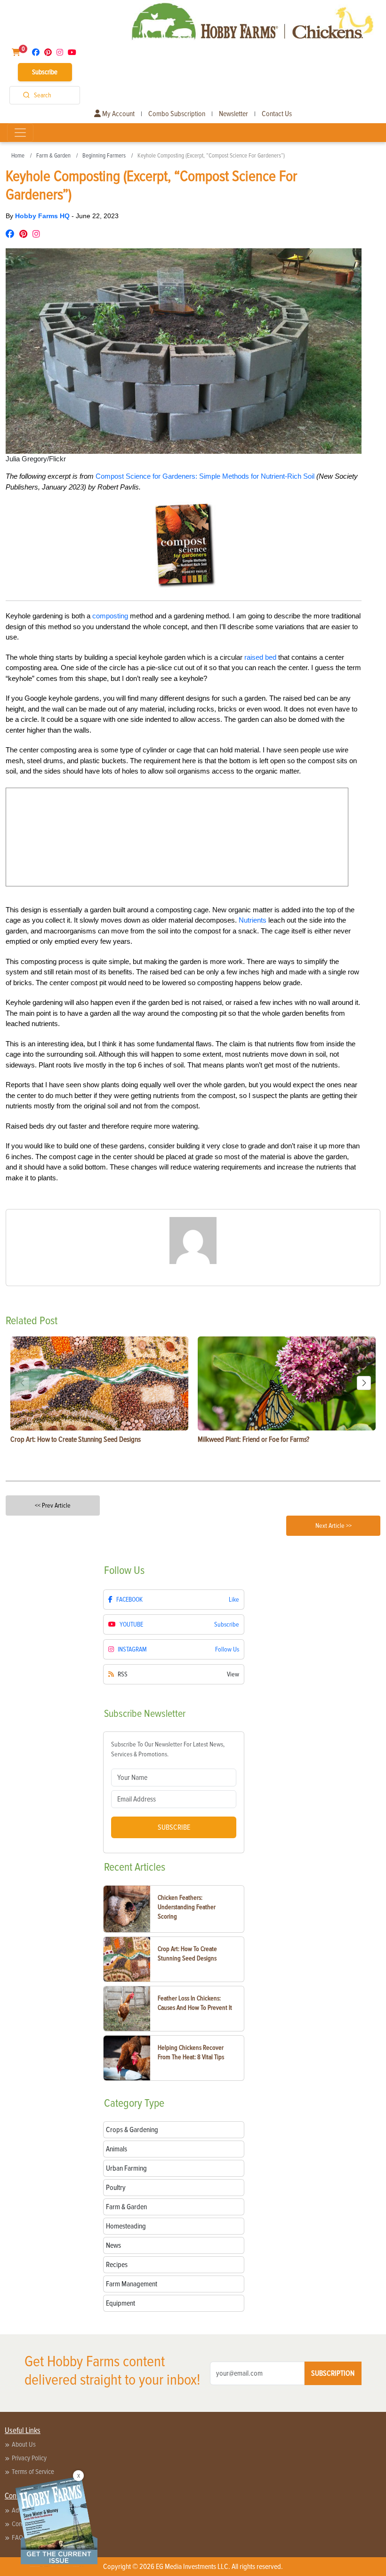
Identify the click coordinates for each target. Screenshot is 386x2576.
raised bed (260, 657)
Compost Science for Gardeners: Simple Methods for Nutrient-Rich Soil (205, 476)
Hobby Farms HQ (43, 216)
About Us (24, 2444)
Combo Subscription (177, 114)
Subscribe (45, 72)
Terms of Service (33, 2472)
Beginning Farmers (104, 156)
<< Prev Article (53, 1505)
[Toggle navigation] (20, 133)
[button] (364, 1383)
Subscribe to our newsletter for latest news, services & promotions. (168, 1749)
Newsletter (233, 114)
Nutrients (253, 920)
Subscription (333, 2373)
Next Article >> (334, 1526)
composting (110, 616)
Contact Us (277, 114)
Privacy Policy (29, 2458)
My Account (118, 114)
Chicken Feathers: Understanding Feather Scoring (187, 1907)
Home (18, 156)
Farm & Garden (53, 156)
